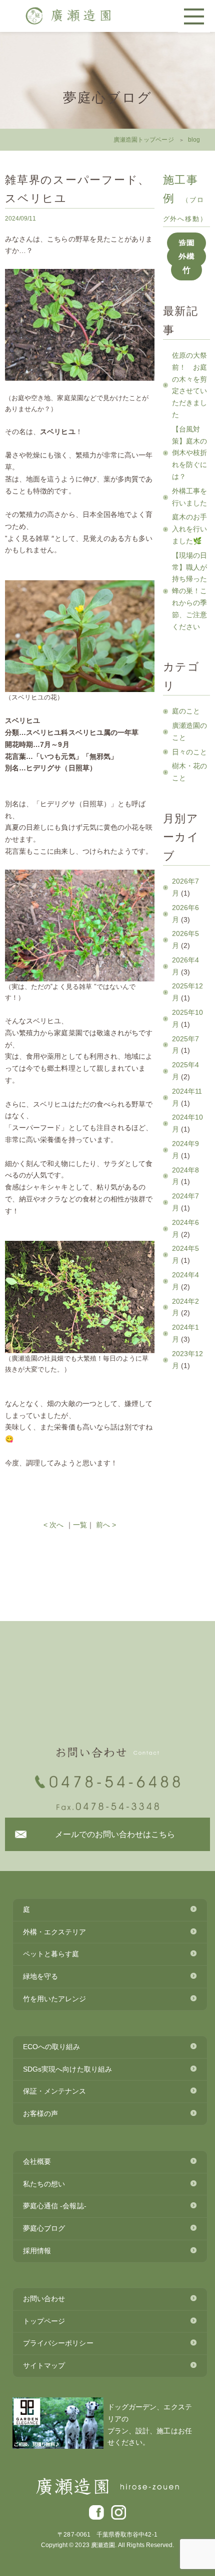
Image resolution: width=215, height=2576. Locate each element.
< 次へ (53, 1525)
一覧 (80, 1525)
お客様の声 (40, 2113)
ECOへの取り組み (52, 2047)
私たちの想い (44, 2184)
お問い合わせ (44, 2299)
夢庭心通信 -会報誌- (55, 2206)
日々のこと (189, 752)
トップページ (44, 2321)
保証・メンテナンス (55, 2091)
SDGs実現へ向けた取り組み (67, 2069)
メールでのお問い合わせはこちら (115, 1834)
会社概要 (37, 2161)
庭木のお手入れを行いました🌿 (189, 529)
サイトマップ (44, 2365)
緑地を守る (40, 1976)
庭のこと (186, 711)
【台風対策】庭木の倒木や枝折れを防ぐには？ (189, 453)
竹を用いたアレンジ (55, 1999)
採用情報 (37, 2251)
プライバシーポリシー (58, 2343)
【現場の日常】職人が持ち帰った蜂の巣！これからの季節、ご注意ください (189, 591)
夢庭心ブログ (44, 2228)
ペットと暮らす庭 (51, 1954)
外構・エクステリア (55, 1932)
